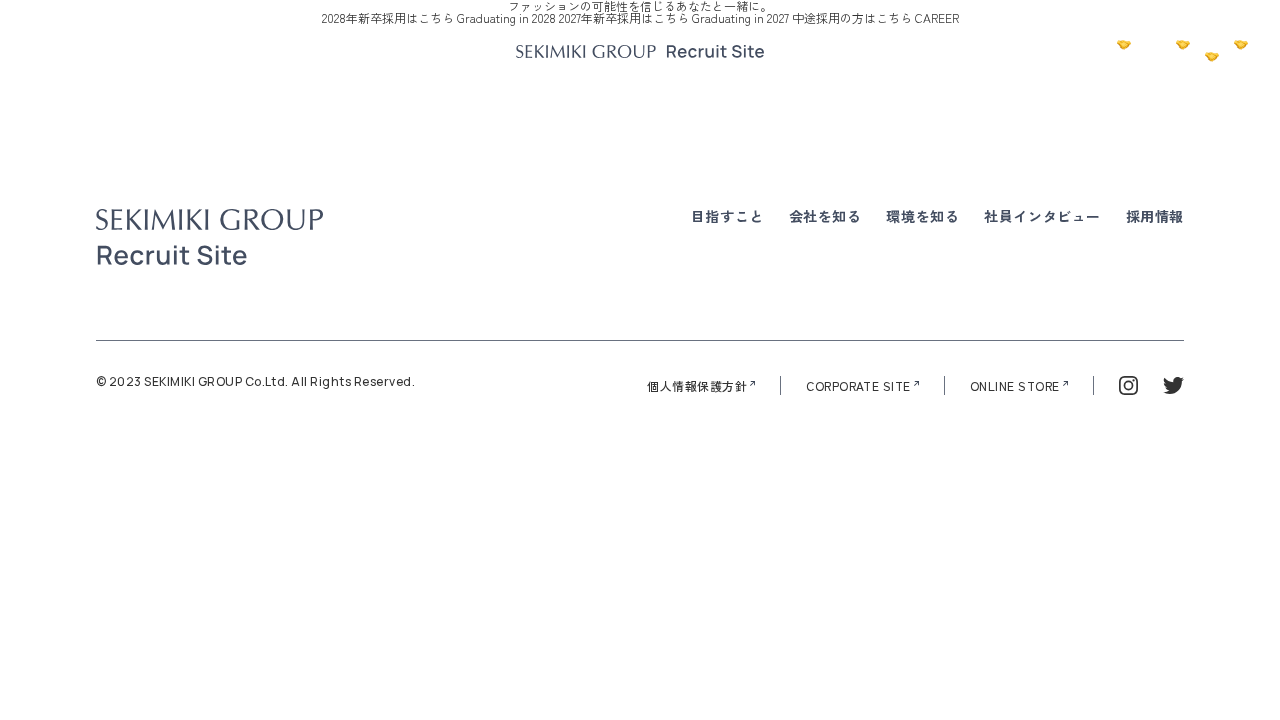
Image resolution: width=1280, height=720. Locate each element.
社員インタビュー (1042, 216)
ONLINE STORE (1015, 386)
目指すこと (727, 216)
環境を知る (922, 216)
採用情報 (1155, 216)
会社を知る (825, 216)
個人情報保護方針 (697, 386)
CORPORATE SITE (858, 386)
